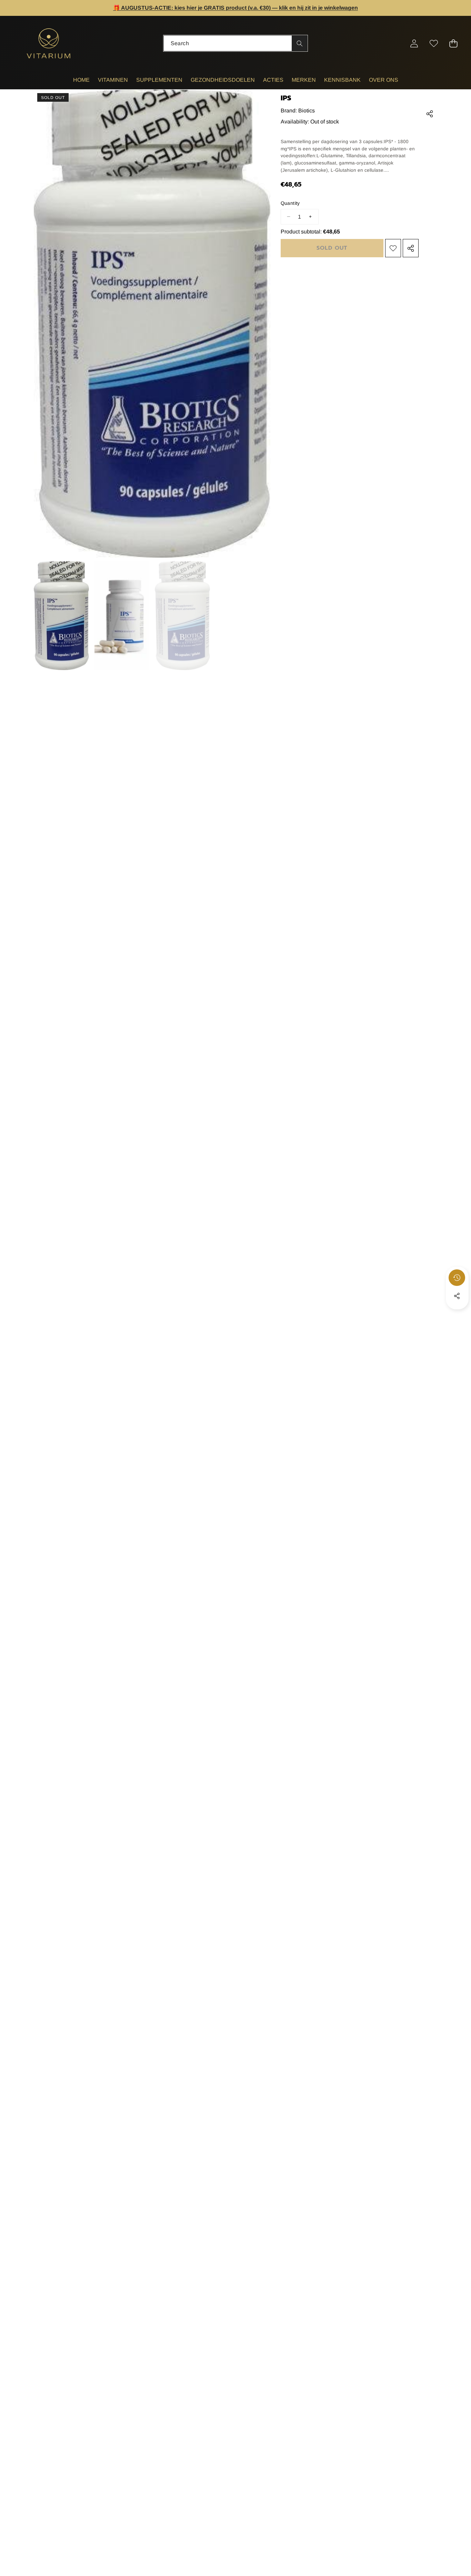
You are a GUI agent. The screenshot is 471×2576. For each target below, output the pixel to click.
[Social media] (457, 1296)
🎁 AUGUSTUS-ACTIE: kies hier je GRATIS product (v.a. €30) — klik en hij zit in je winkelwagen (235, 8)
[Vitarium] (49, 43)
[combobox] (236, 43)
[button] (444, 8)
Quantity (290, 203)
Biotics (307, 111)
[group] (61, 616)
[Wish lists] (434, 43)
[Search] (299, 43)
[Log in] (414, 43)
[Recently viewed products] (457, 1278)
